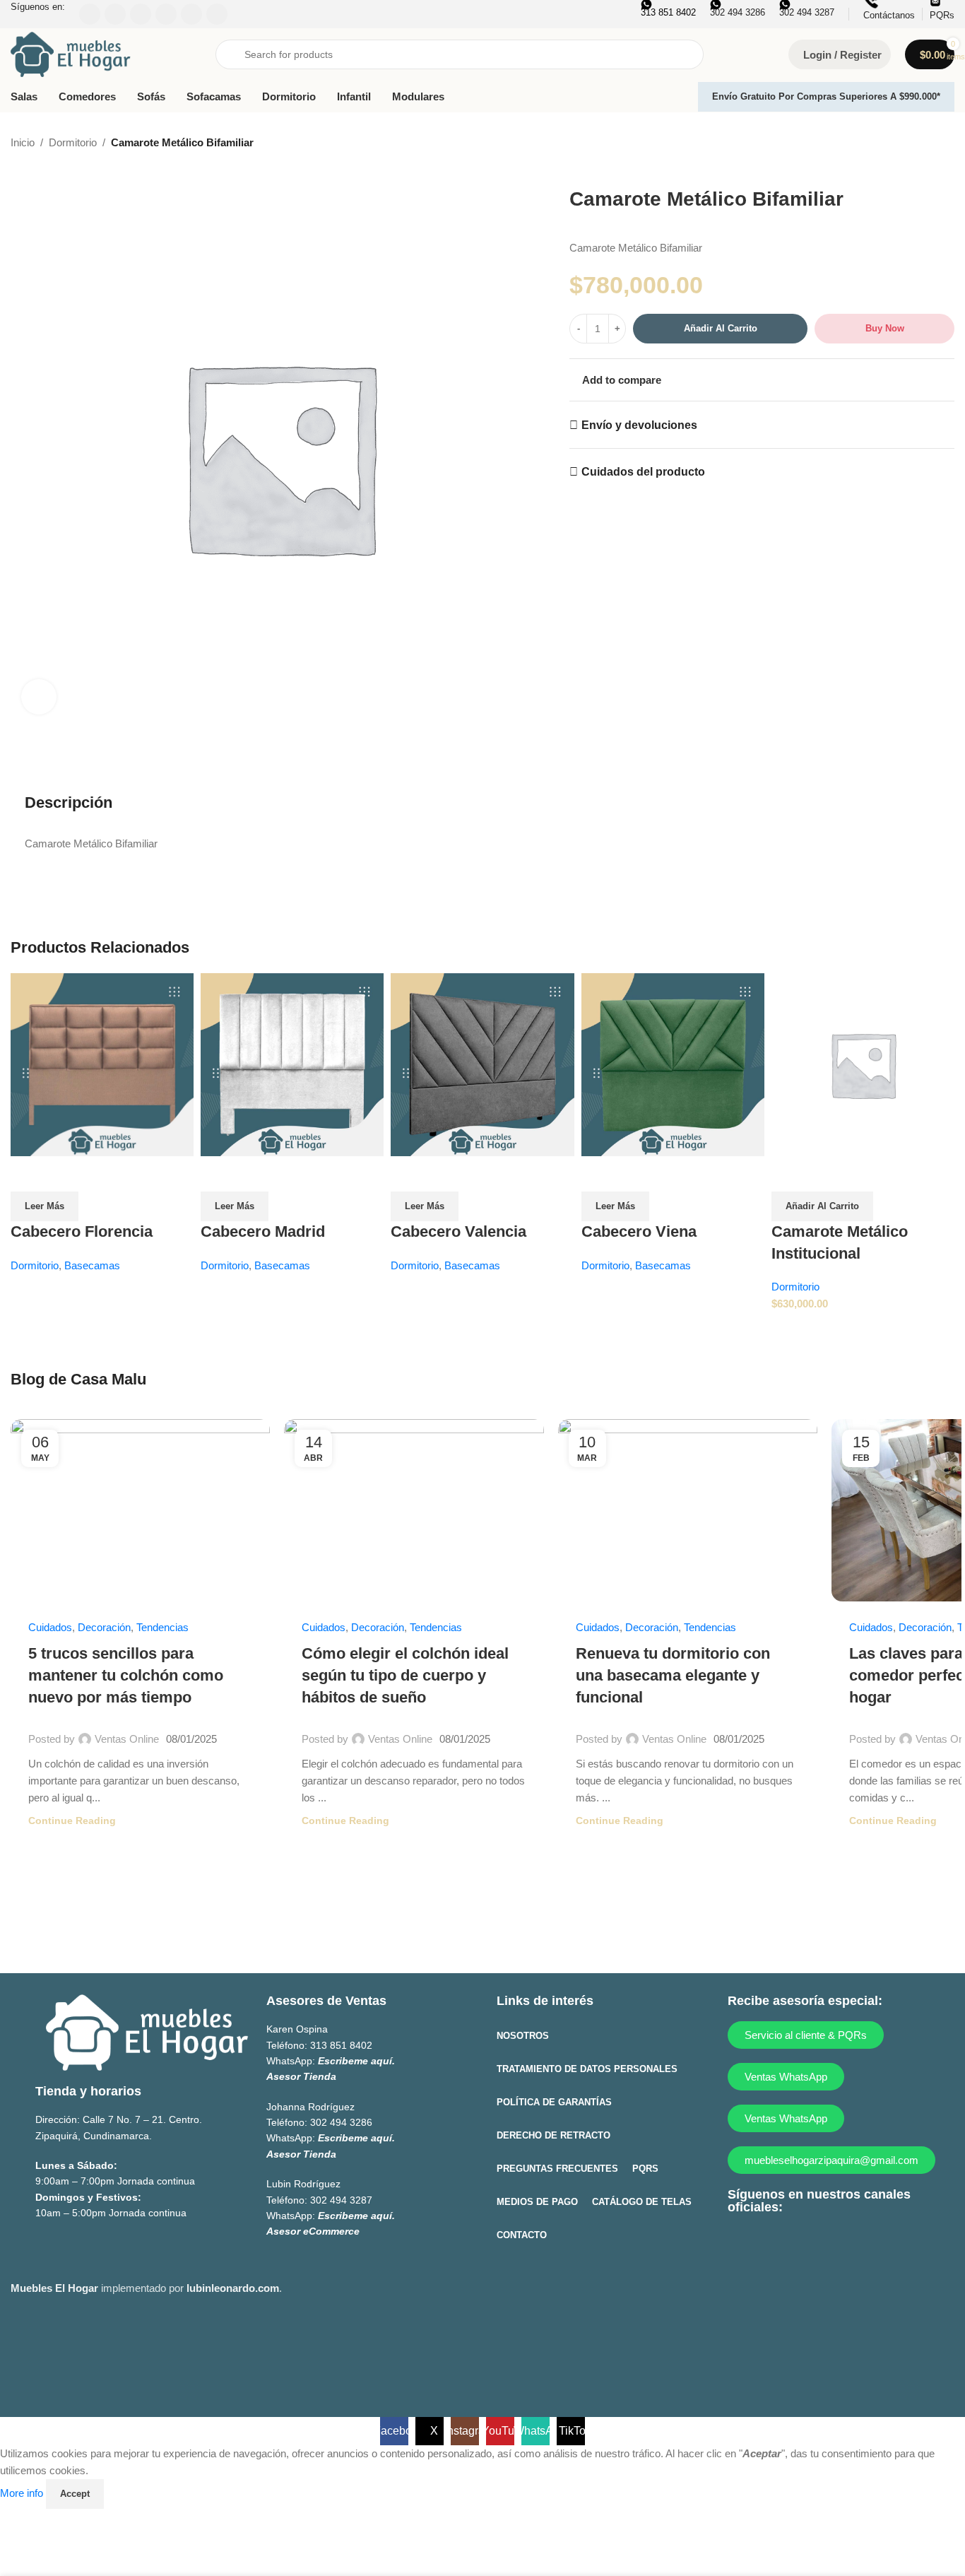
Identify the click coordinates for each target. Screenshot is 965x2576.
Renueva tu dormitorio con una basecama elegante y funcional (673, 1675)
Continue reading (72, 1821)
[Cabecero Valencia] (482, 1063)
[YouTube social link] (824, 2243)
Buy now (885, 328)
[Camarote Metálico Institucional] (863, 1063)
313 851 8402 (341, 2045)
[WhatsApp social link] (852, 2243)
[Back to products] (929, 143)
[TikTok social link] (879, 2243)
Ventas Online (127, 1739)
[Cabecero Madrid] (292, 1063)
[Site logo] (71, 53)
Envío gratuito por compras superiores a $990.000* (826, 96)
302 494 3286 (341, 2122)
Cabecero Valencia (458, 1231)
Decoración (104, 1627)
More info (23, 2493)
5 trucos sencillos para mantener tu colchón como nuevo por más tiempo (126, 1675)
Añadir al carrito (721, 328)
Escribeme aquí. (356, 2061)
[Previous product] (912, 143)
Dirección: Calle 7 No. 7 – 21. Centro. (119, 2119)
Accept (75, 2494)
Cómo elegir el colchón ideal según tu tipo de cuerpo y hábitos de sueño (405, 1675)
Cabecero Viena (639, 1231)
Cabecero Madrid (263, 1231)
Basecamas (92, 1265)
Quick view (28, 1174)
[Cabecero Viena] (673, 1063)
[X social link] (769, 2243)
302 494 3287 (341, 2200)
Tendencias (162, 1627)
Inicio (23, 142)
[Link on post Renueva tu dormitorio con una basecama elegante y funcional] (688, 1510)
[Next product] (946, 143)
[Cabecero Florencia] (102, 1063)
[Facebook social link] (741, 2243)
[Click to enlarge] (39, 697)
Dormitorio (73, 142)
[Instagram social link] (797, 2243)
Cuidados (50, 1627)
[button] (822, 1206)
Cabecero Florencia (82, 1231)
